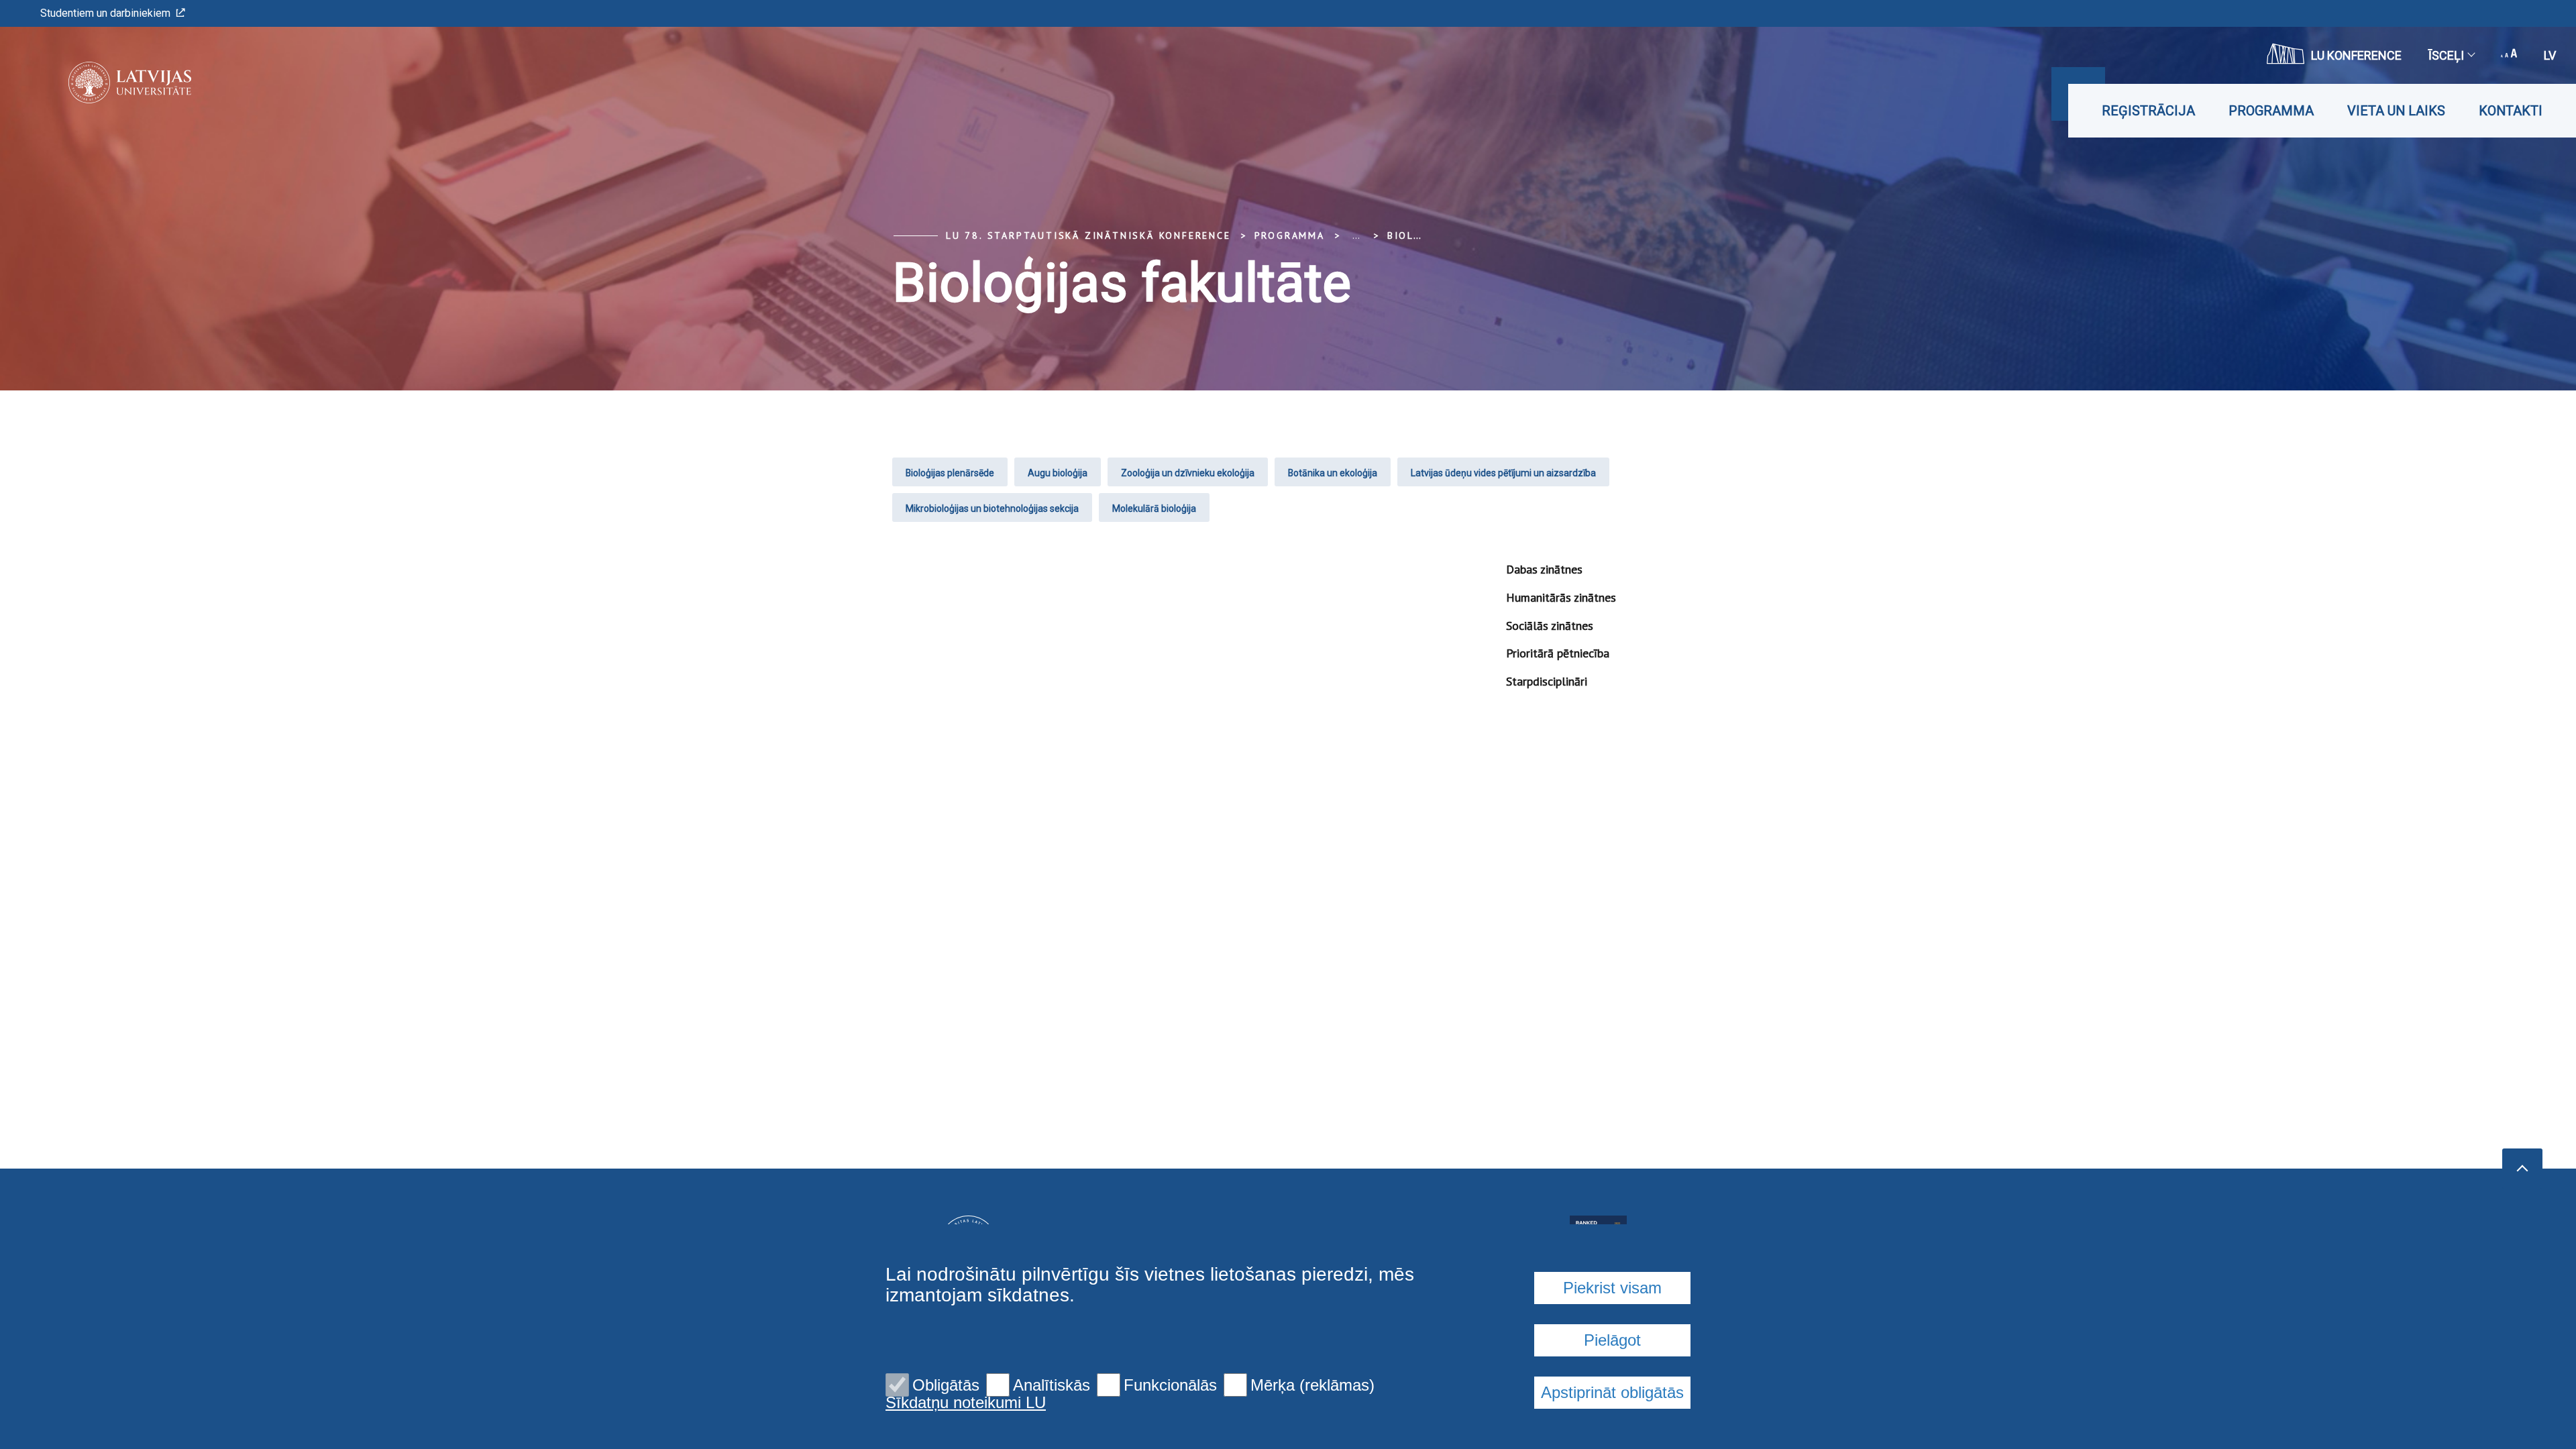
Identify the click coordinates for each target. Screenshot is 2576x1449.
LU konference (2356, 55)
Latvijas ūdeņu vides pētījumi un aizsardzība (1503, 473)
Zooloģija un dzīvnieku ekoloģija (1188, 473)
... (1356, 235)
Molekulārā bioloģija (1154, 508)
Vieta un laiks (2396, 111)
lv (2550, 55)
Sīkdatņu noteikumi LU (966, 1403)
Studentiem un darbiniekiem (105, 13)
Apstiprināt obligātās (1612, 1392)
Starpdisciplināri (1547, 681)
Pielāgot (1612, 1340)
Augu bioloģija (1058, 473)
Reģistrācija (2148, 111)
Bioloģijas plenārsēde (950, 473)
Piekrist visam (1612, 1288)
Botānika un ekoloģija (1333, 473)
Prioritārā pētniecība (1558, 653)
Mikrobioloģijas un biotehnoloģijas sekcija (992, 508)
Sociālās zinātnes (1550, 626)
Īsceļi (2446, 55)
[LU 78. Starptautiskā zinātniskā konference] (110, 83)
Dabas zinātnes (1544, 569)
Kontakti (2511, 111)
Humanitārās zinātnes (1561, 597)
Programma (2271, 111)
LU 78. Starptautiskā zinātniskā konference (1088, 235)
